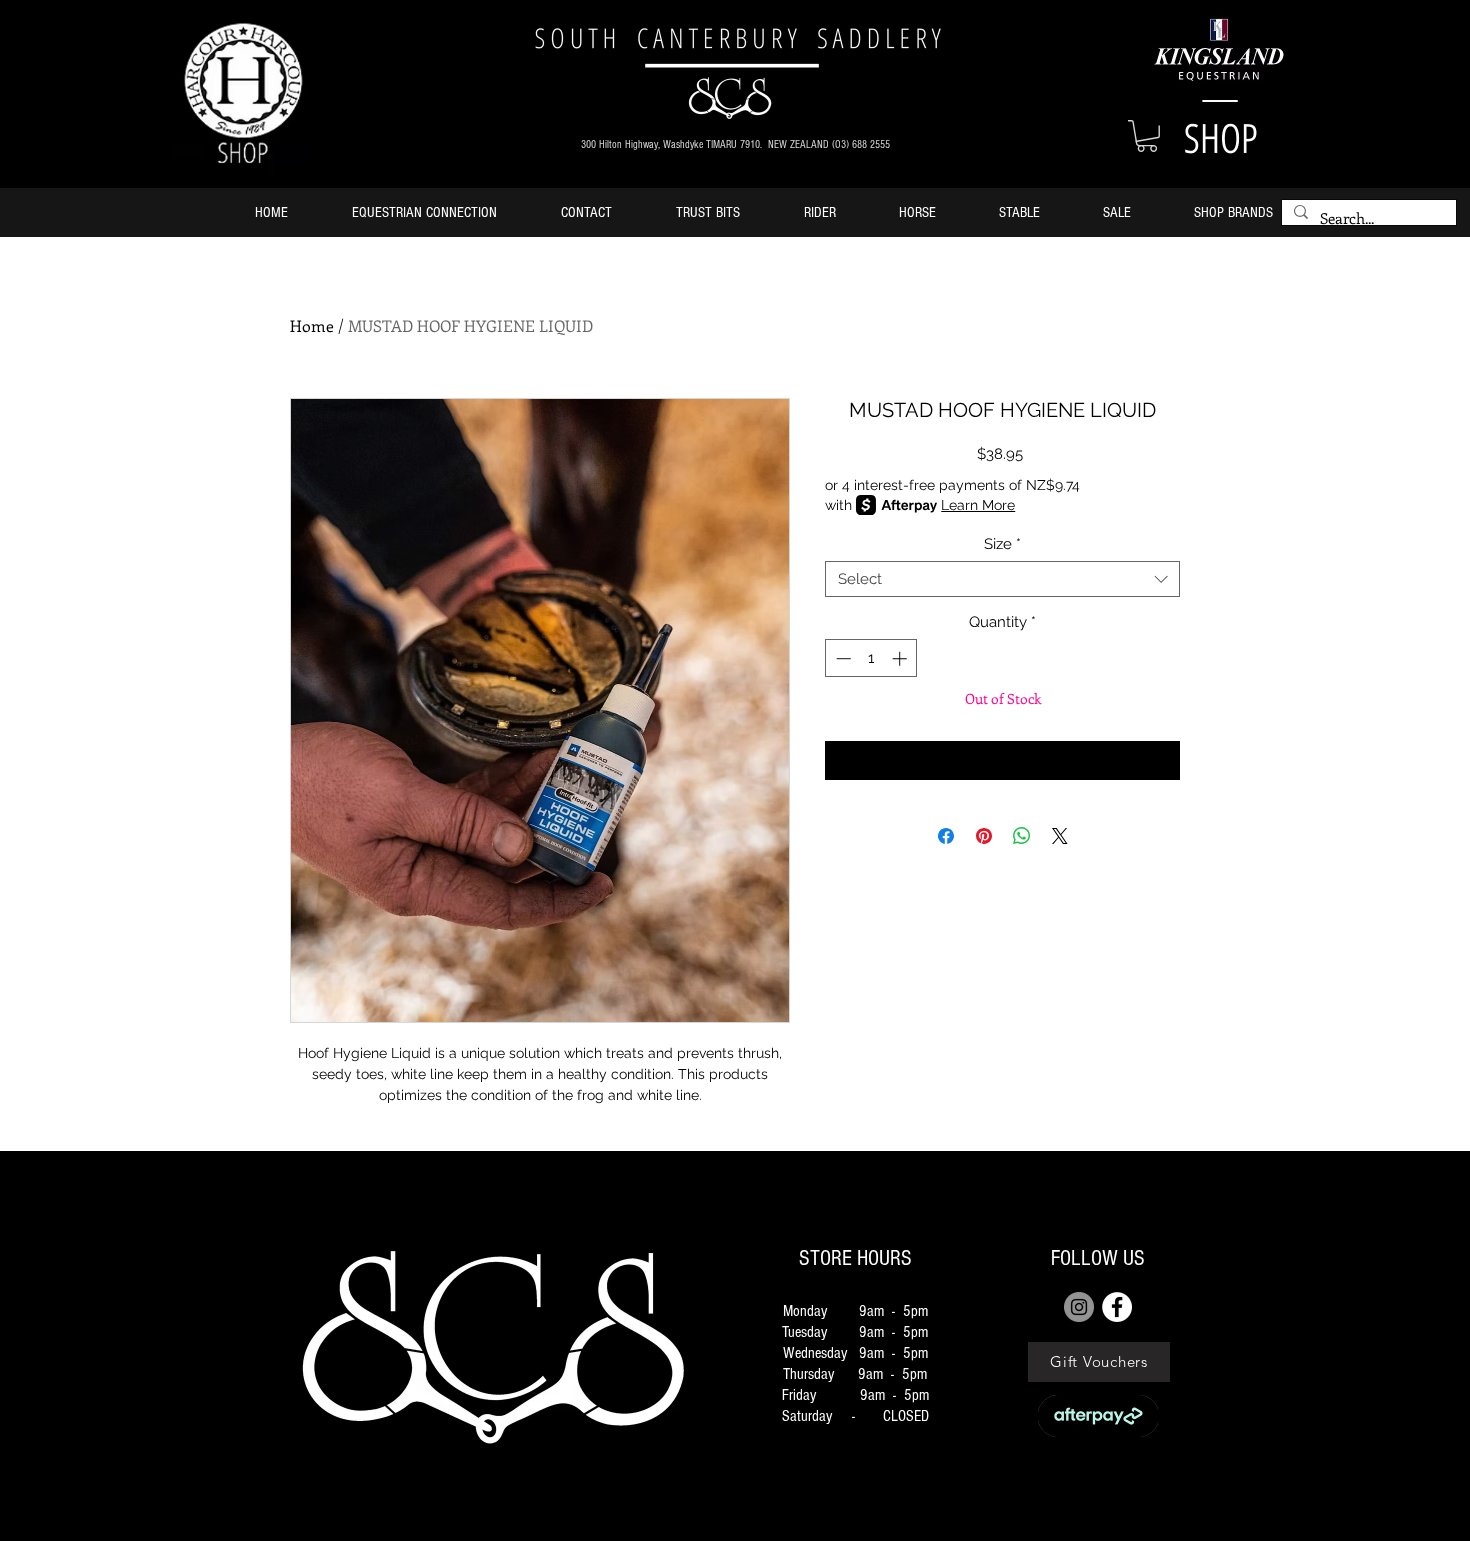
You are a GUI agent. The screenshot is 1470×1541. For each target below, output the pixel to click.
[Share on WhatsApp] (1022, 836)
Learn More (978, 505)
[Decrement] (841, 658)
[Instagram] (1079, 1307)
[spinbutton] (871, 658)
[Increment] (901, 658)
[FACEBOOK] (1117, 1307)
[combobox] (1002, 579)
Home (312, 325)
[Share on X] (1060, 836)
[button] (1147, 136)
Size (1002, 544)
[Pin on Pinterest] (984, 836)
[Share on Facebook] (946, 836)
